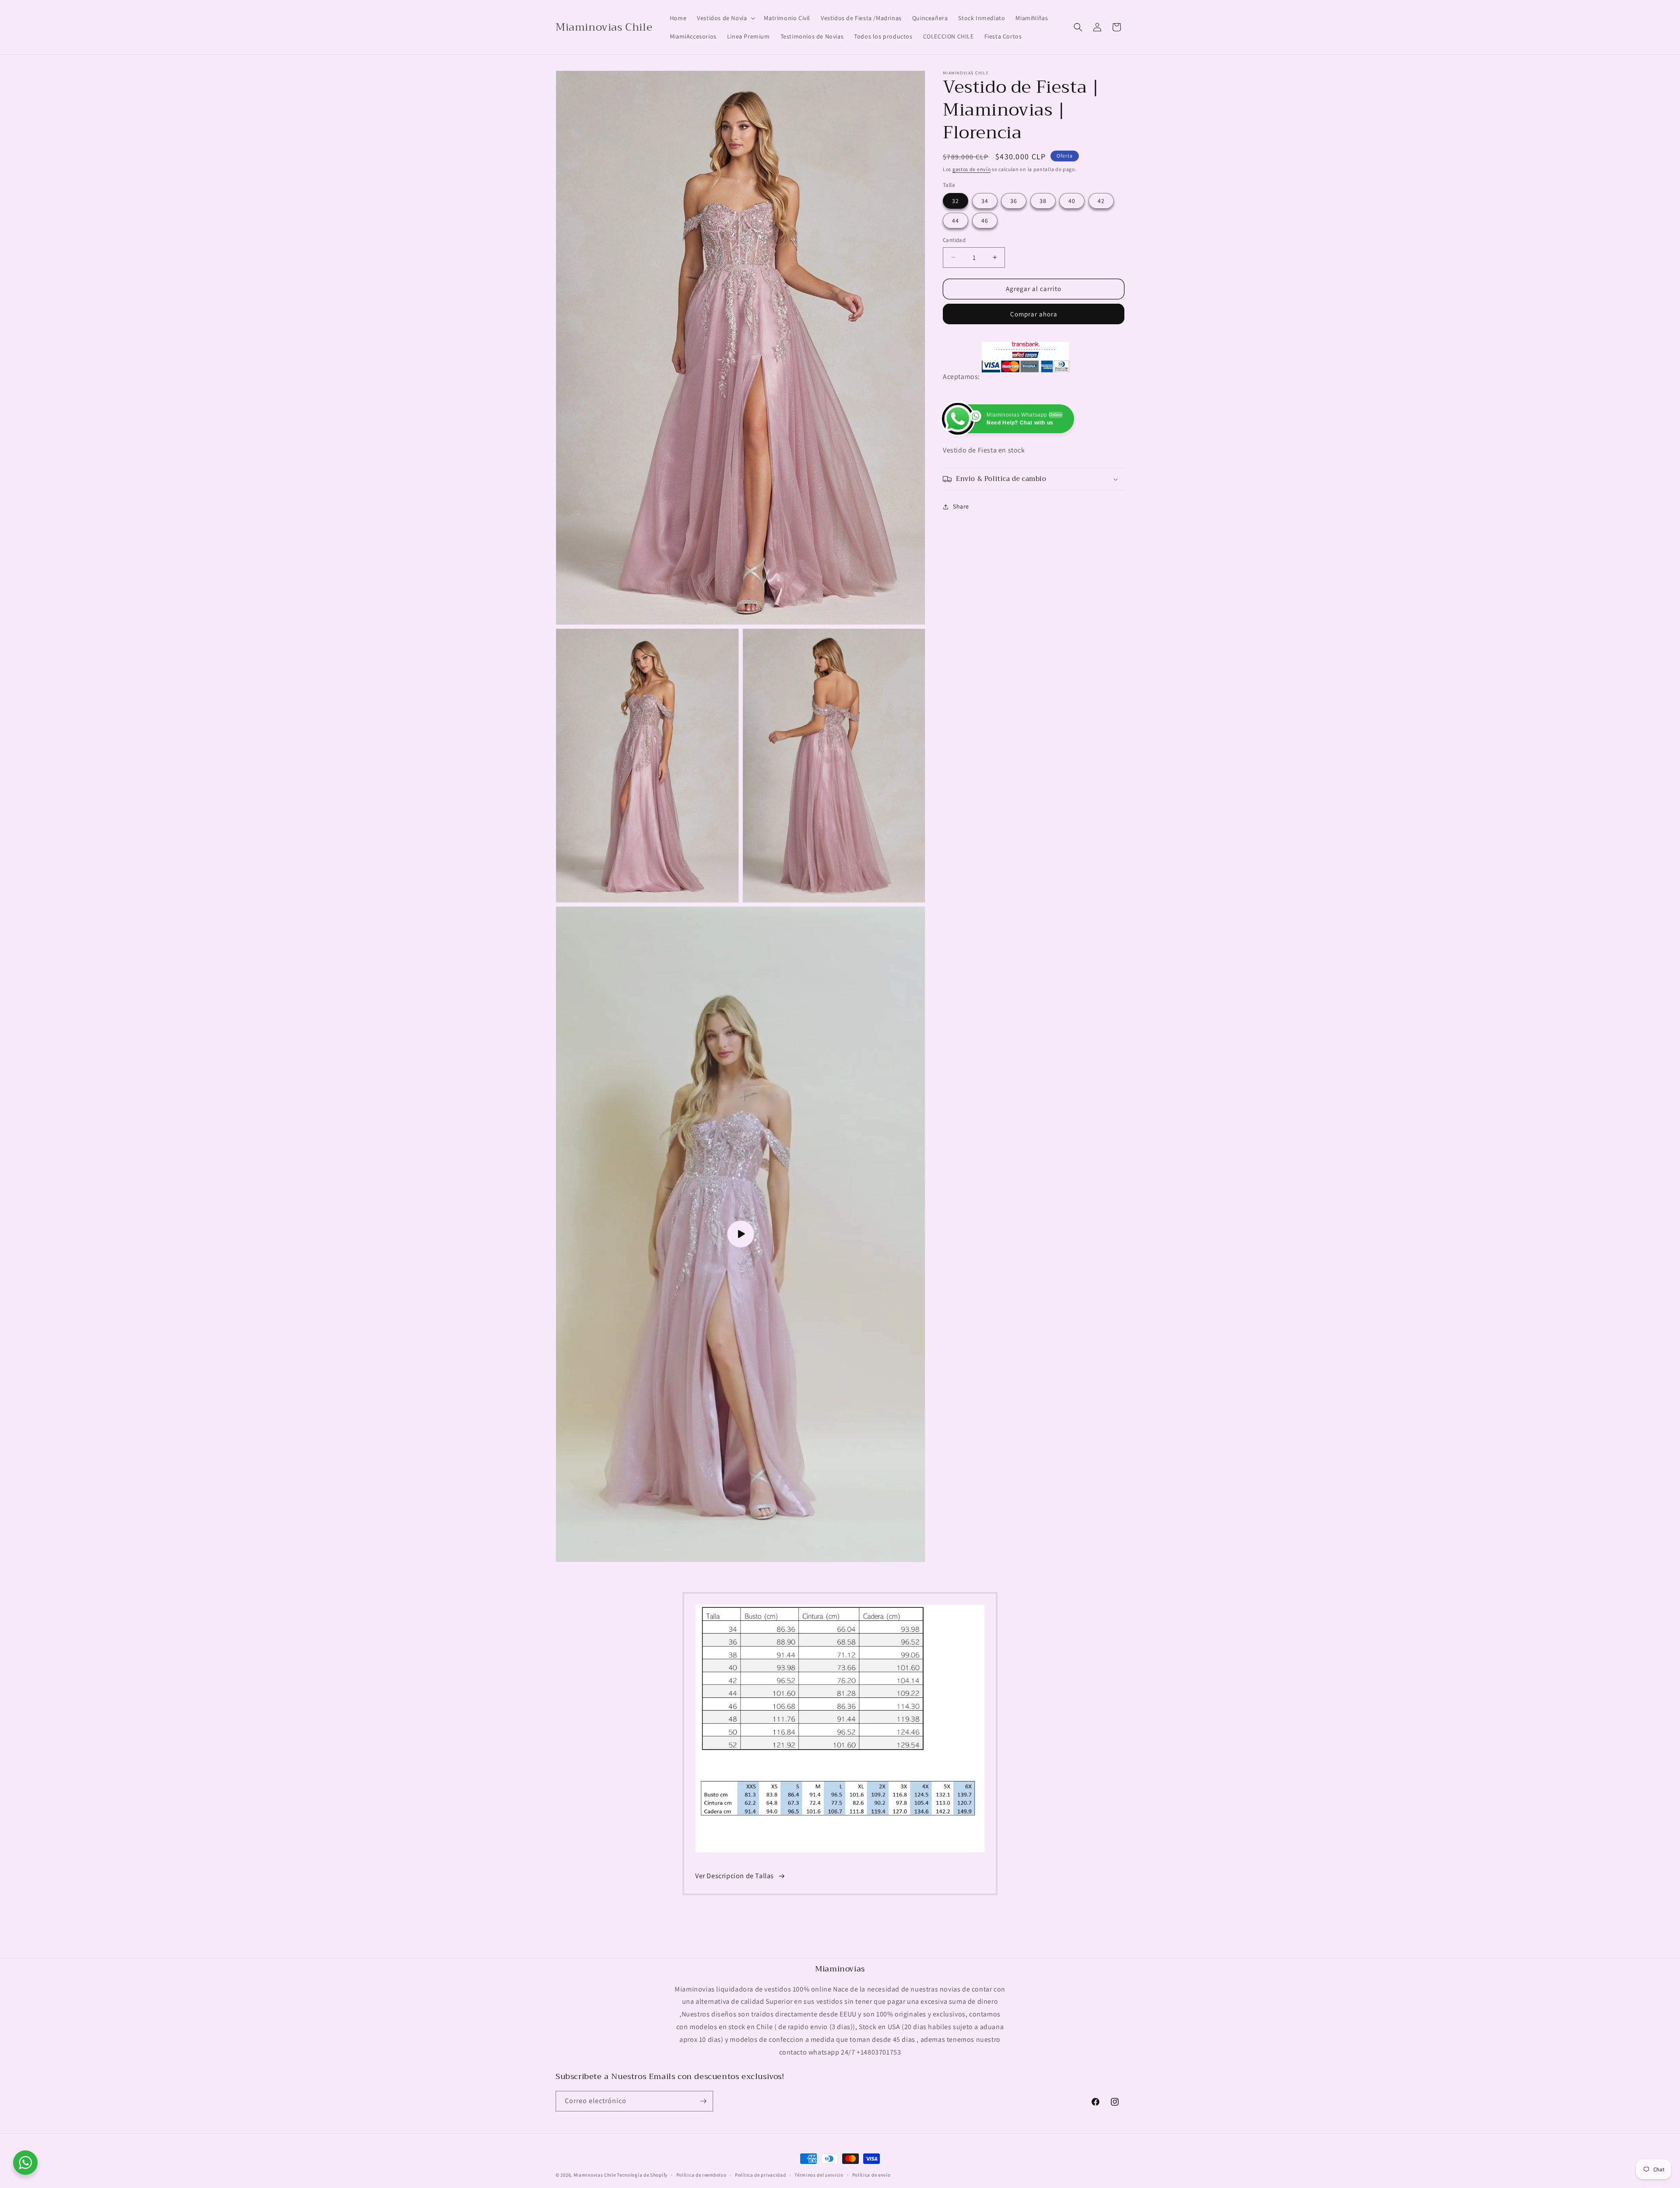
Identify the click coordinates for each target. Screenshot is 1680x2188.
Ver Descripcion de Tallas (735, 1876)
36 (1014, 201)
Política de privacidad (760, 2175)
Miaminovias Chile (595, 2175)
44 (955, 221)
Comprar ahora (1034, 314)
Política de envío (871, 2175)
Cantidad (954, 240)
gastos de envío (972, 169)
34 (985, 201)
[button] (725, 18)
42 (1101, 201)
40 (1072, 201)
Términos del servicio (819, 2175)
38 (1043, 201)
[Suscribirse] (703, 2101)
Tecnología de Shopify (642, 2175)
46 (985, 221)
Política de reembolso (702, 2175)
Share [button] (961, 507)
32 (955, 201)
